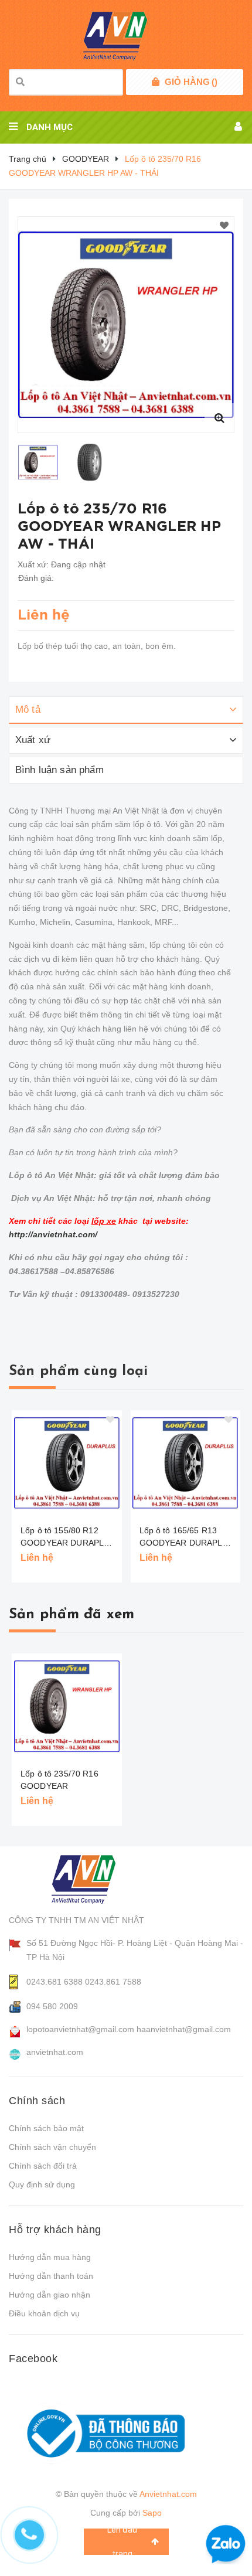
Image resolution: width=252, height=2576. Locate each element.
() (191, 82)
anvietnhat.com (55, 2052)
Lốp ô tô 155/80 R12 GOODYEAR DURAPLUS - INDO (68, 1537)
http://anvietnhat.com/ (53, 1234)
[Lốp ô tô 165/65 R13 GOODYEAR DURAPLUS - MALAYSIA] (186, 1463)
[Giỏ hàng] (156, 82)
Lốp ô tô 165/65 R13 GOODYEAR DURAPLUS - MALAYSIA (187, 1537)
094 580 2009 (52, 2006)
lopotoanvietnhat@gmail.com (80, 2029)
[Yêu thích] (224, 226)
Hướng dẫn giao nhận (50, 2295)
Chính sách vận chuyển (52, 2147)
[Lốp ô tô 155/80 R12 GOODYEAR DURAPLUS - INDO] (67, 1463)
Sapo (152, 2513)
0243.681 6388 (55, 1982)
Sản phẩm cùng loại (78, 1372)
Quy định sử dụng (42, 2184)
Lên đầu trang (122, 2542)
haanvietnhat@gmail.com (184, 2029)
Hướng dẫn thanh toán (51, 2276)
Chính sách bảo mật (46, 2128)
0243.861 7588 (113, 1982)
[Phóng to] (219, 418)
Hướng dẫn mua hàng (50, 2257)
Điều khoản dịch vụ (44, 2313)
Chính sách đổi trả (43, 2166)
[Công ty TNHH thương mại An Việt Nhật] (95, 1879)
